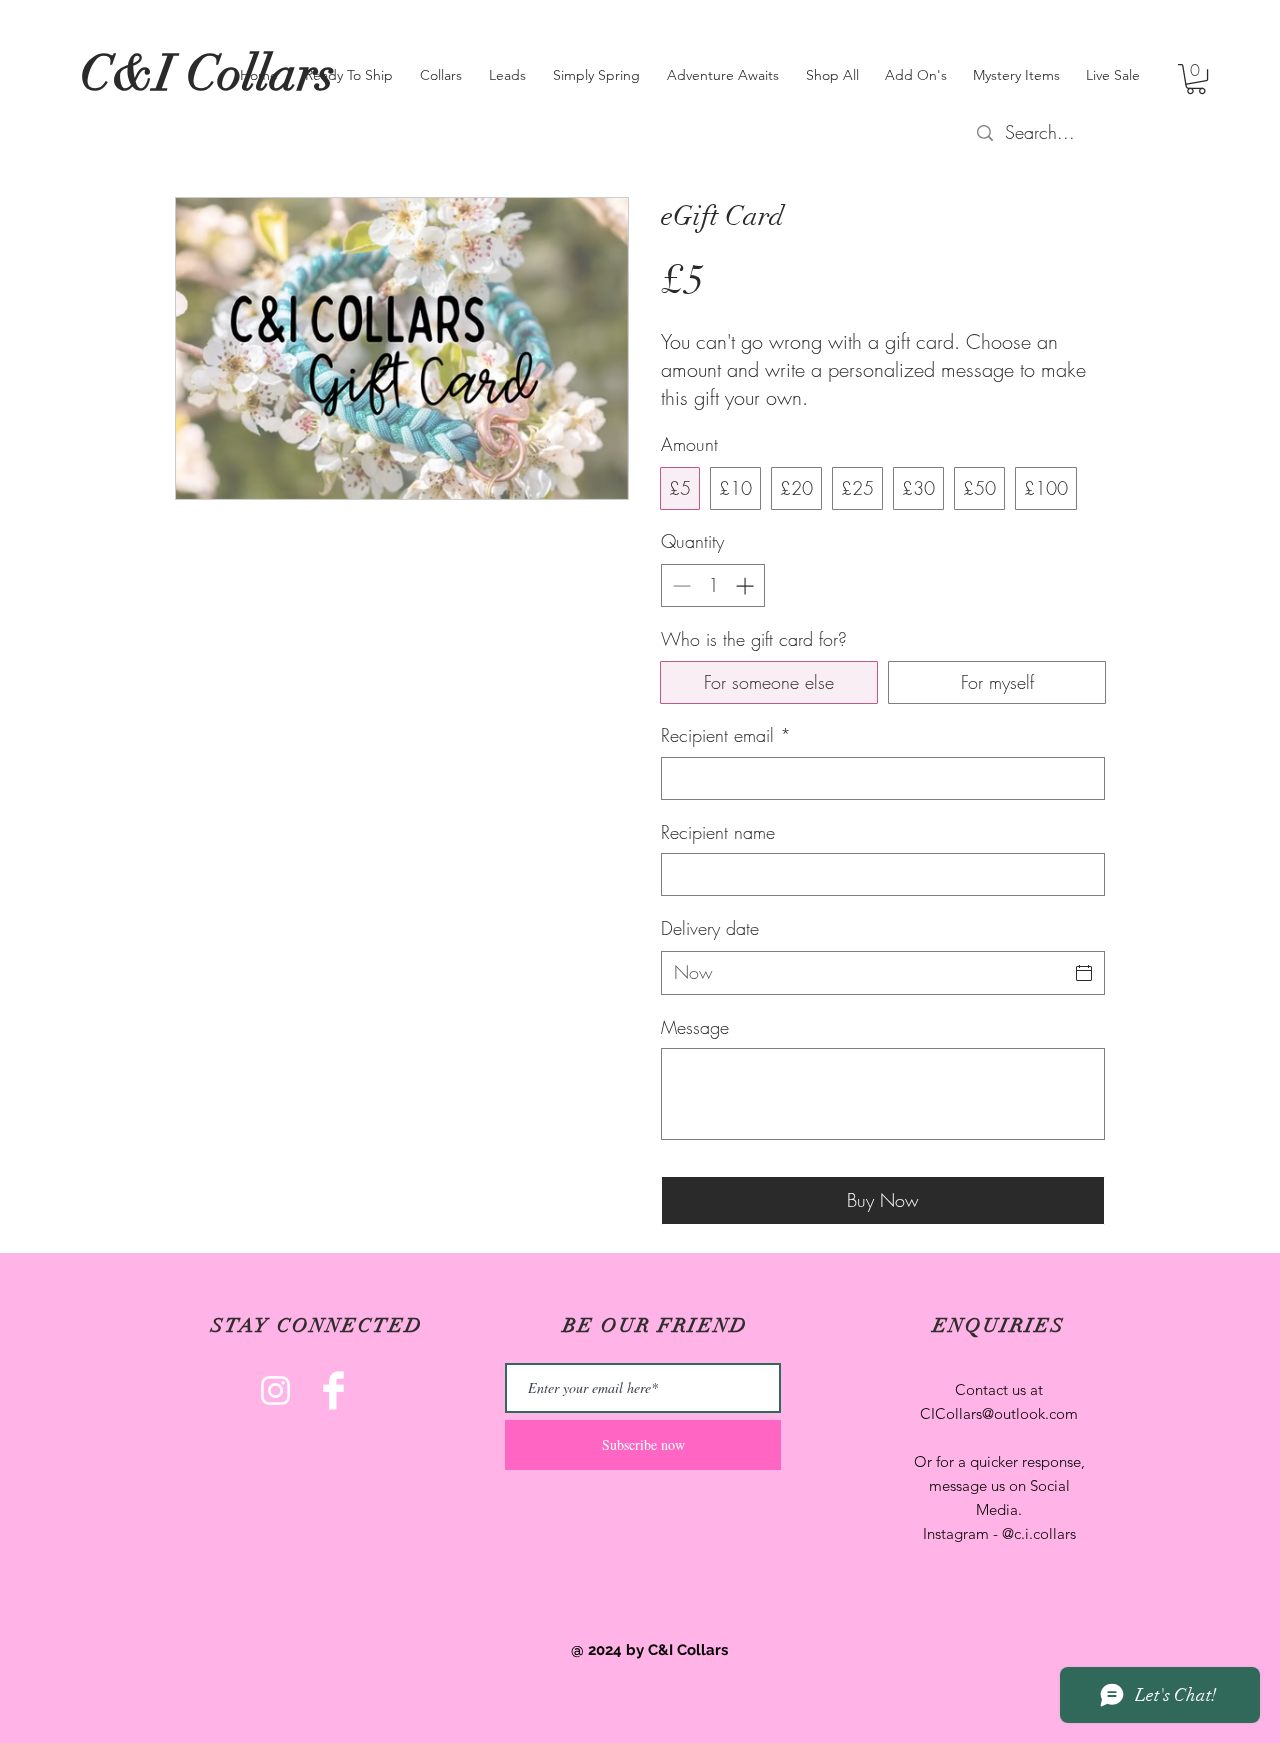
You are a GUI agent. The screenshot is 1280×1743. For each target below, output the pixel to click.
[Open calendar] (1084, 973)
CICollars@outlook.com (999, 1413)
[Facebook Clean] (333, 1390)
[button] (1196, 79)
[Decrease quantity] (679, 585)
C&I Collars (207, 74)
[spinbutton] (713, 585)
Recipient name (718, 832)
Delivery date (710, 928)
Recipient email (726, 735)
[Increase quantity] (746, 585)
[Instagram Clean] (275, 1390)
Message (695, 1027)
